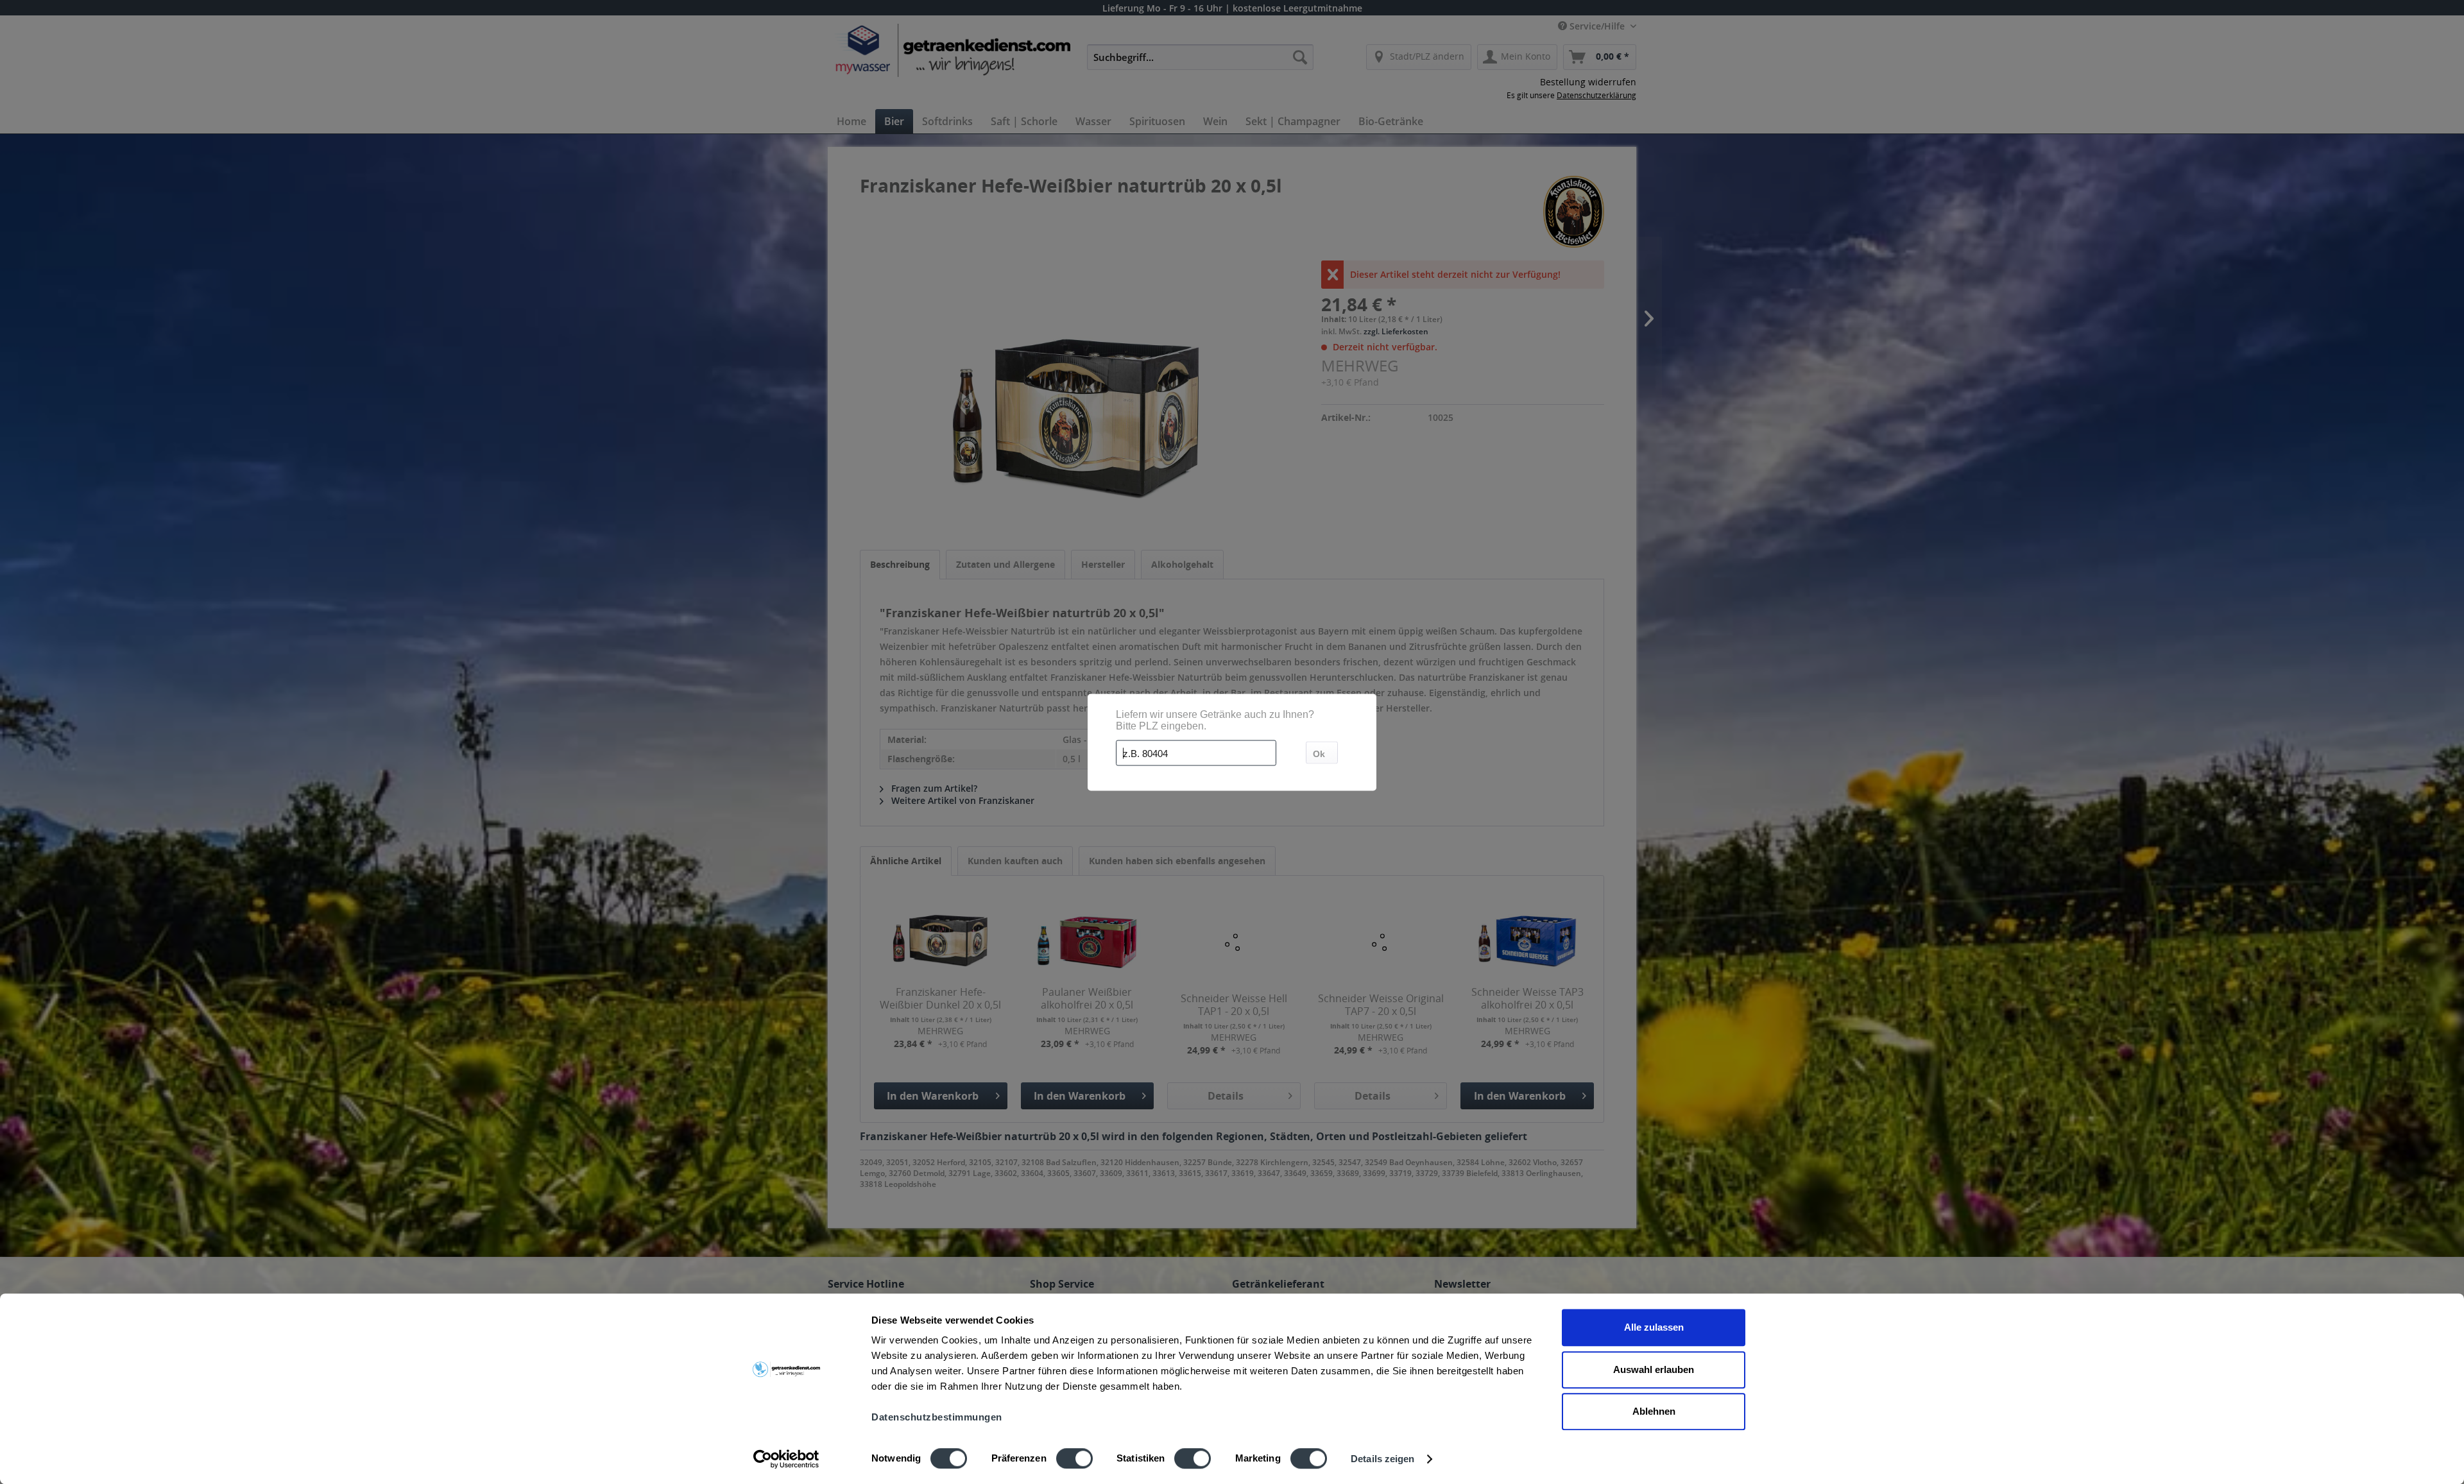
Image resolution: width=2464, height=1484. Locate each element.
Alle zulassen (1654, 1327)
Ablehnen (1654, 1411)
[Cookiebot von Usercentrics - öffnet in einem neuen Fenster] (786, 1459)
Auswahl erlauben (1654, 1369)
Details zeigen (1382, 1459)
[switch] (1074, 1458)
